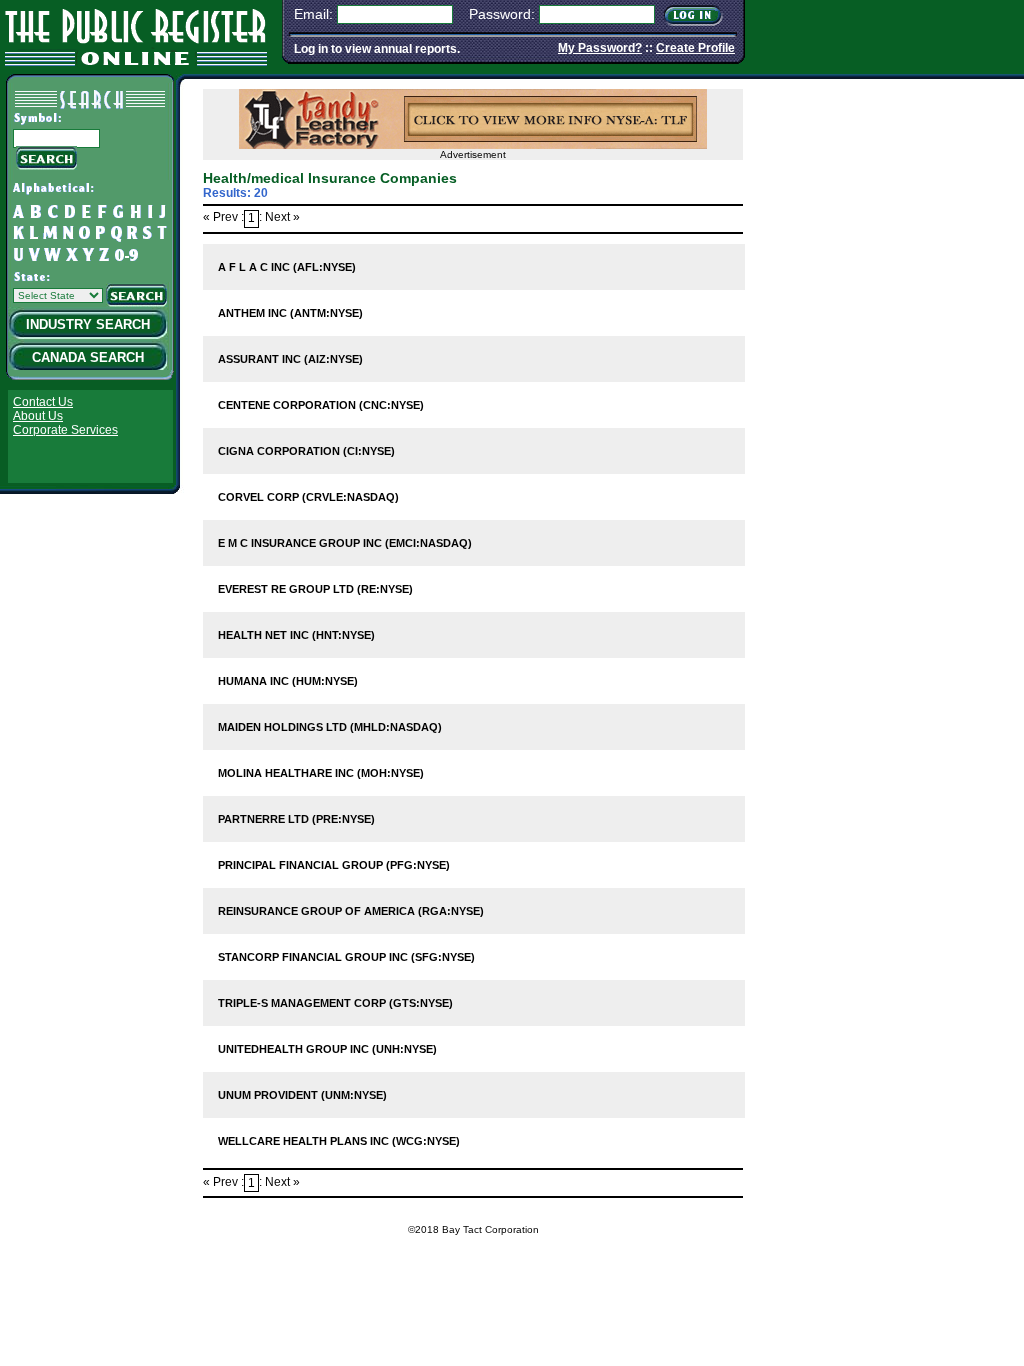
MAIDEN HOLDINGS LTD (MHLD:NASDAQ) (330, 727)
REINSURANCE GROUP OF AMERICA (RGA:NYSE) (351, 911)
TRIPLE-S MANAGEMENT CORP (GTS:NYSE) (335, 1003)
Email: (313, 14)
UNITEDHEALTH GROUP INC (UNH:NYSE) (327, 1049)
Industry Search (88, 324)
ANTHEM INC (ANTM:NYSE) (290, 313)
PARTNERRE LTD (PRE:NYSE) (296, 819)
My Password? (600, 48)
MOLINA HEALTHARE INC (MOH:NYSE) (321, 773)
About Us (38, 416)
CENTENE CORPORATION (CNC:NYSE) (321, 405)
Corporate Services (65, 430)
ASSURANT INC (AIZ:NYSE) (290, 359)
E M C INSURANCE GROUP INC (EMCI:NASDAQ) (345, 543)
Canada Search (88, 357)
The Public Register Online (136, 34)
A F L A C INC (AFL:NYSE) (287, 267)
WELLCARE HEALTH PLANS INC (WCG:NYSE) (339, 1141)
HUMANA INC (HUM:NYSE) (288, 681)
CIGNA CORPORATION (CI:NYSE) (306, 451)
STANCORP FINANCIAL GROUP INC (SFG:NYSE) (346, 957)
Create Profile (695, 48)
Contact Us (43, 402)
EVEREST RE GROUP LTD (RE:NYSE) (315, 589)
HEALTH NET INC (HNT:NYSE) (296, 635)
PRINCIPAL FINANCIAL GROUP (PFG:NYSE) (334, 865)
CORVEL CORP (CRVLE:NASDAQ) (308, 497)
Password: (502, 14)
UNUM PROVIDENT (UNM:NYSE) (302, 1095)
